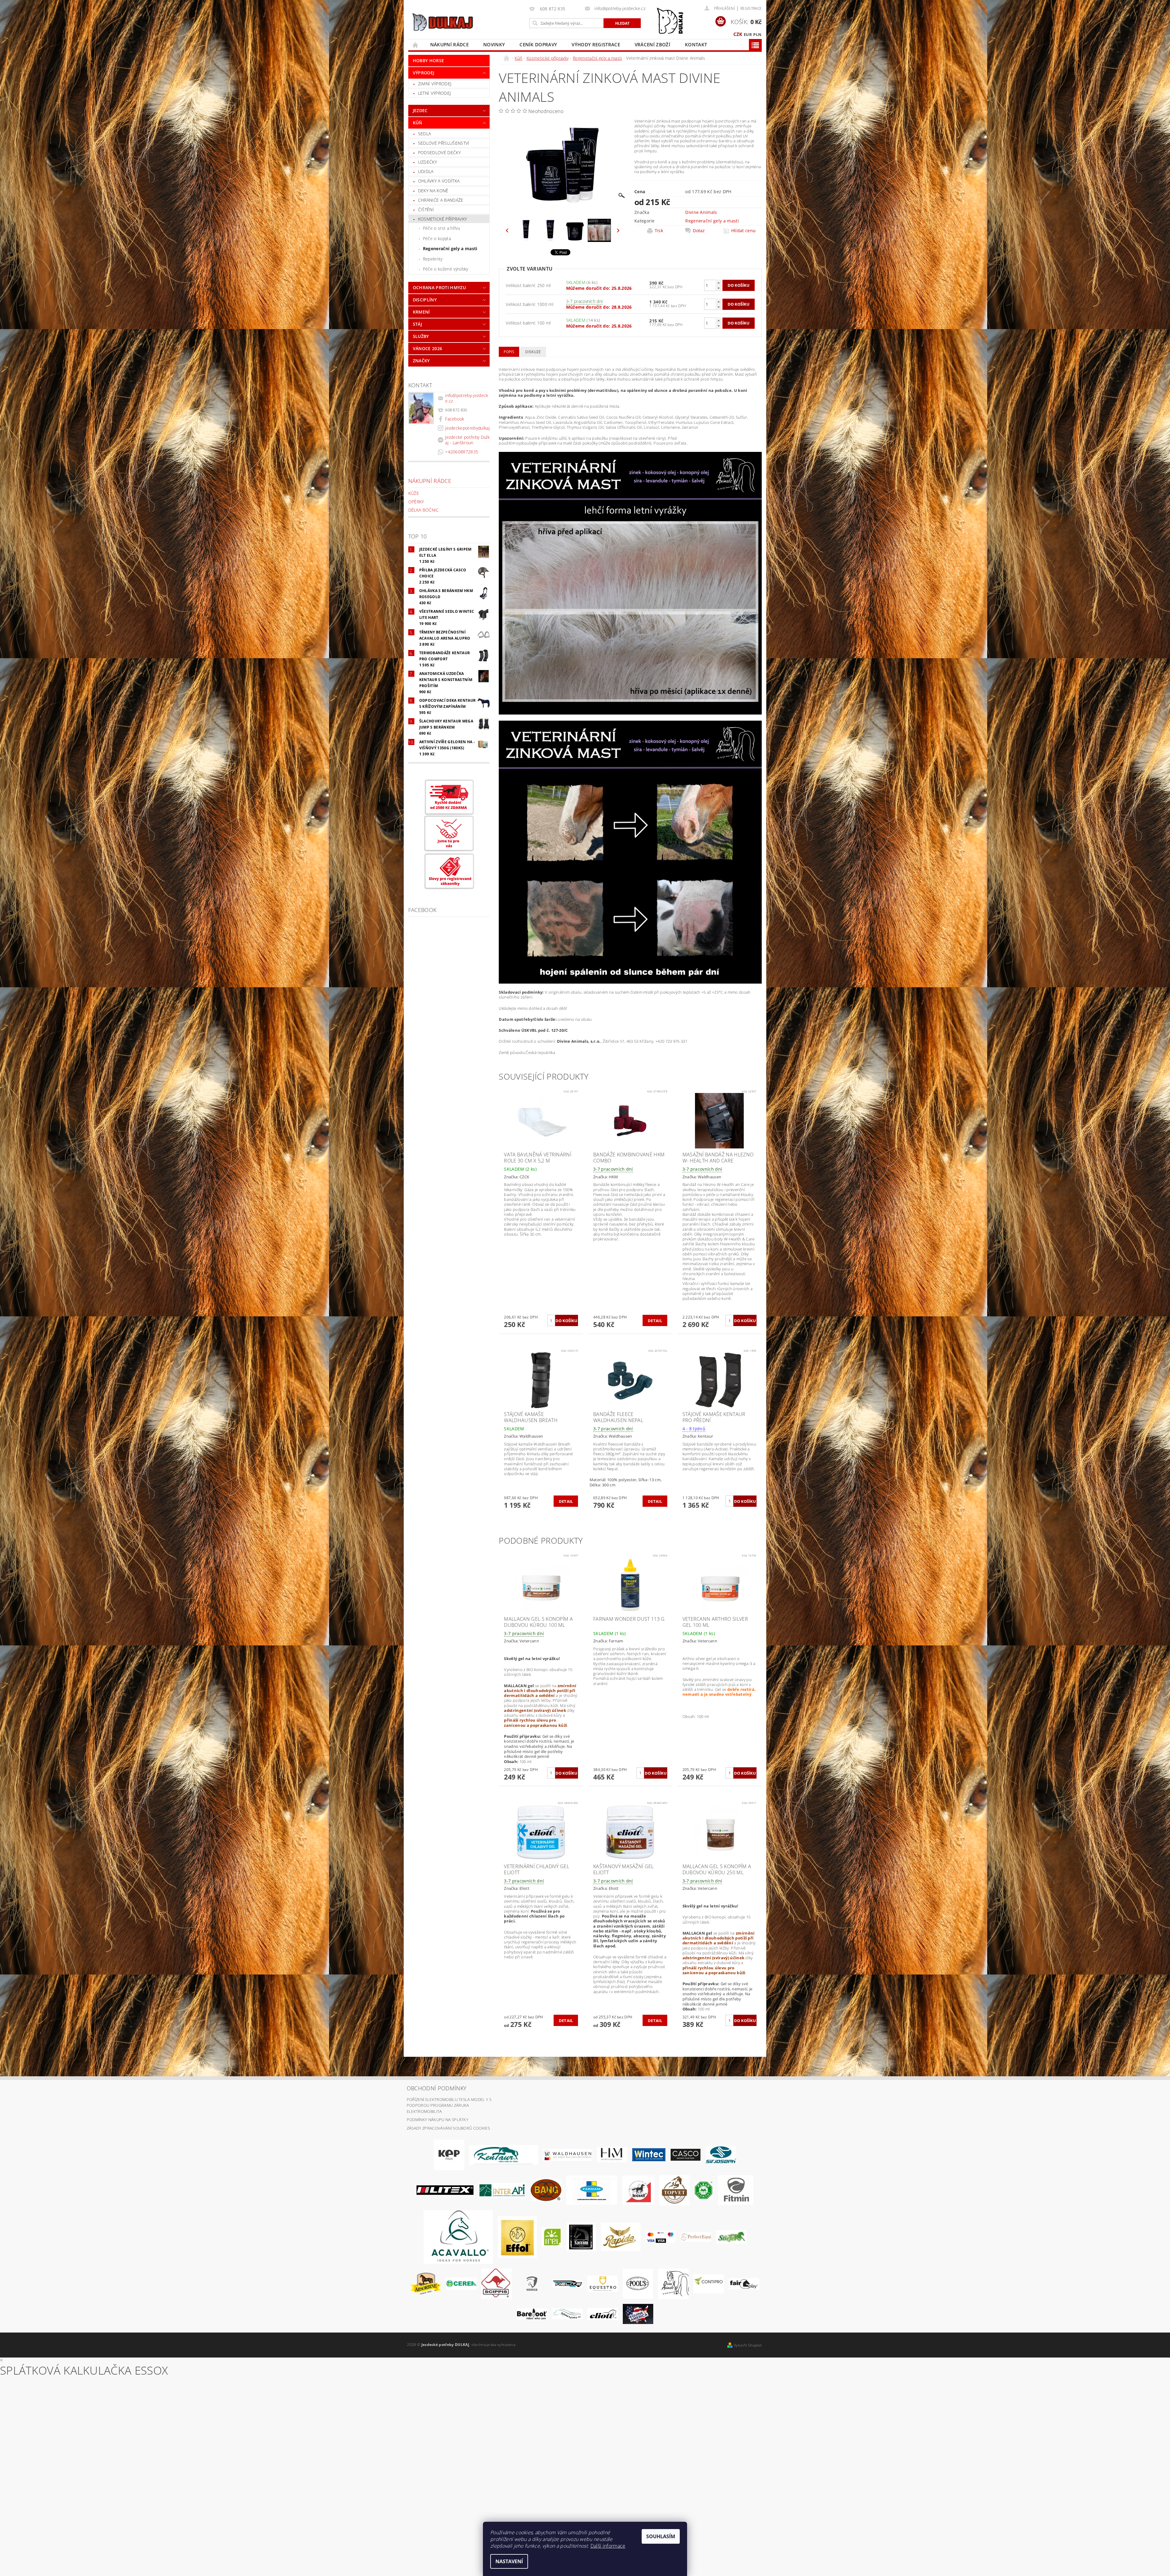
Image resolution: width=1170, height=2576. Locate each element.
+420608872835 (462, 452)
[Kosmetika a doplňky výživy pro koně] (592, 2190)
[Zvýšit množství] (718, 283)
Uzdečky (427, 162)
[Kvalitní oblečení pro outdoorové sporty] (721, 2154)
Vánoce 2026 (428, 348)
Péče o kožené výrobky (446, 269)
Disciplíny (425, 300)
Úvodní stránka (416, 45)
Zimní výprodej (435, 84)
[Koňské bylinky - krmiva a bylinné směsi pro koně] (567, 2313)
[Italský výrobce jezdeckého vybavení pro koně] (458, 2237)
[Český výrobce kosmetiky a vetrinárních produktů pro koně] (674, 2190)
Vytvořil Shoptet (748, 2345)
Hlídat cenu (744, 231)
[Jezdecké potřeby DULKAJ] (443, 22)
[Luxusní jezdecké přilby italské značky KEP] (449, 2154)
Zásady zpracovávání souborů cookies (448, 2128)
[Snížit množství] (718, 288)
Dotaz (699, 231)
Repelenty (433, 259)
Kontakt (696, 44)
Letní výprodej (434, 93)
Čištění (426, 209)
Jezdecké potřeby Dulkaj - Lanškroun (467, 440)
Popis (509, 352)
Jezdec (420, 110)
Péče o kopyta (437, 238)
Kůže (414, 493)
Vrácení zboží (652, 44)
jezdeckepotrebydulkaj (467, 428)
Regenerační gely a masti (450, 248)
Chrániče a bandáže (441, 200)
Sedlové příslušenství (444, 143)
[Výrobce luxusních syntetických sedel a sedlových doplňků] (649, 2154)
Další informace (608, 2546)
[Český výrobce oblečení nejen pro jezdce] (445, 2190)
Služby (421, 336)
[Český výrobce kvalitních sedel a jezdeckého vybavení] (504, 2154)
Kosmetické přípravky (442, 219)
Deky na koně (433, 191)
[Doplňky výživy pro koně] (552, 2237)
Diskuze (533, 352)
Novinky (494, 44)
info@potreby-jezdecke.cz (467, 398)
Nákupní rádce (449, 44)
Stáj (417, 324)
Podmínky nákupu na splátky (438, 2120)
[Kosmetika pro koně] (638, 2190)
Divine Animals (701, 212)
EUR (748, 34)
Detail (655, 1321)
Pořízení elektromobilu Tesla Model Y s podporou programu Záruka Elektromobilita (449, 2105)
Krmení (421, 312)
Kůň (418, 123)
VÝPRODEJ (424, 73)
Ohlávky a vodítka (439, 181)
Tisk (659, 231)
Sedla (425, 134)
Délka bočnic (424, 510)
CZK (738, 34)
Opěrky (416, 502)
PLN (757, 34)
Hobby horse (429, 60)
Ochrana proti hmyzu (439, 287)
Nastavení (509, 2561)
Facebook (455, 419)
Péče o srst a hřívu (441, 228)
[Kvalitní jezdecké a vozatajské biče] (704, 2190)
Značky (421, 361)
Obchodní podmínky (437, 2088)
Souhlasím (661, 2536)
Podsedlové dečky (439, 153)
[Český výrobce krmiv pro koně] (736, 2190)
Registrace (751, 8)
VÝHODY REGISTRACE (596, 44)
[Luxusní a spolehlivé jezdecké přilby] (686, 2154)
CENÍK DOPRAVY (538, 44)
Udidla (426, 171)
